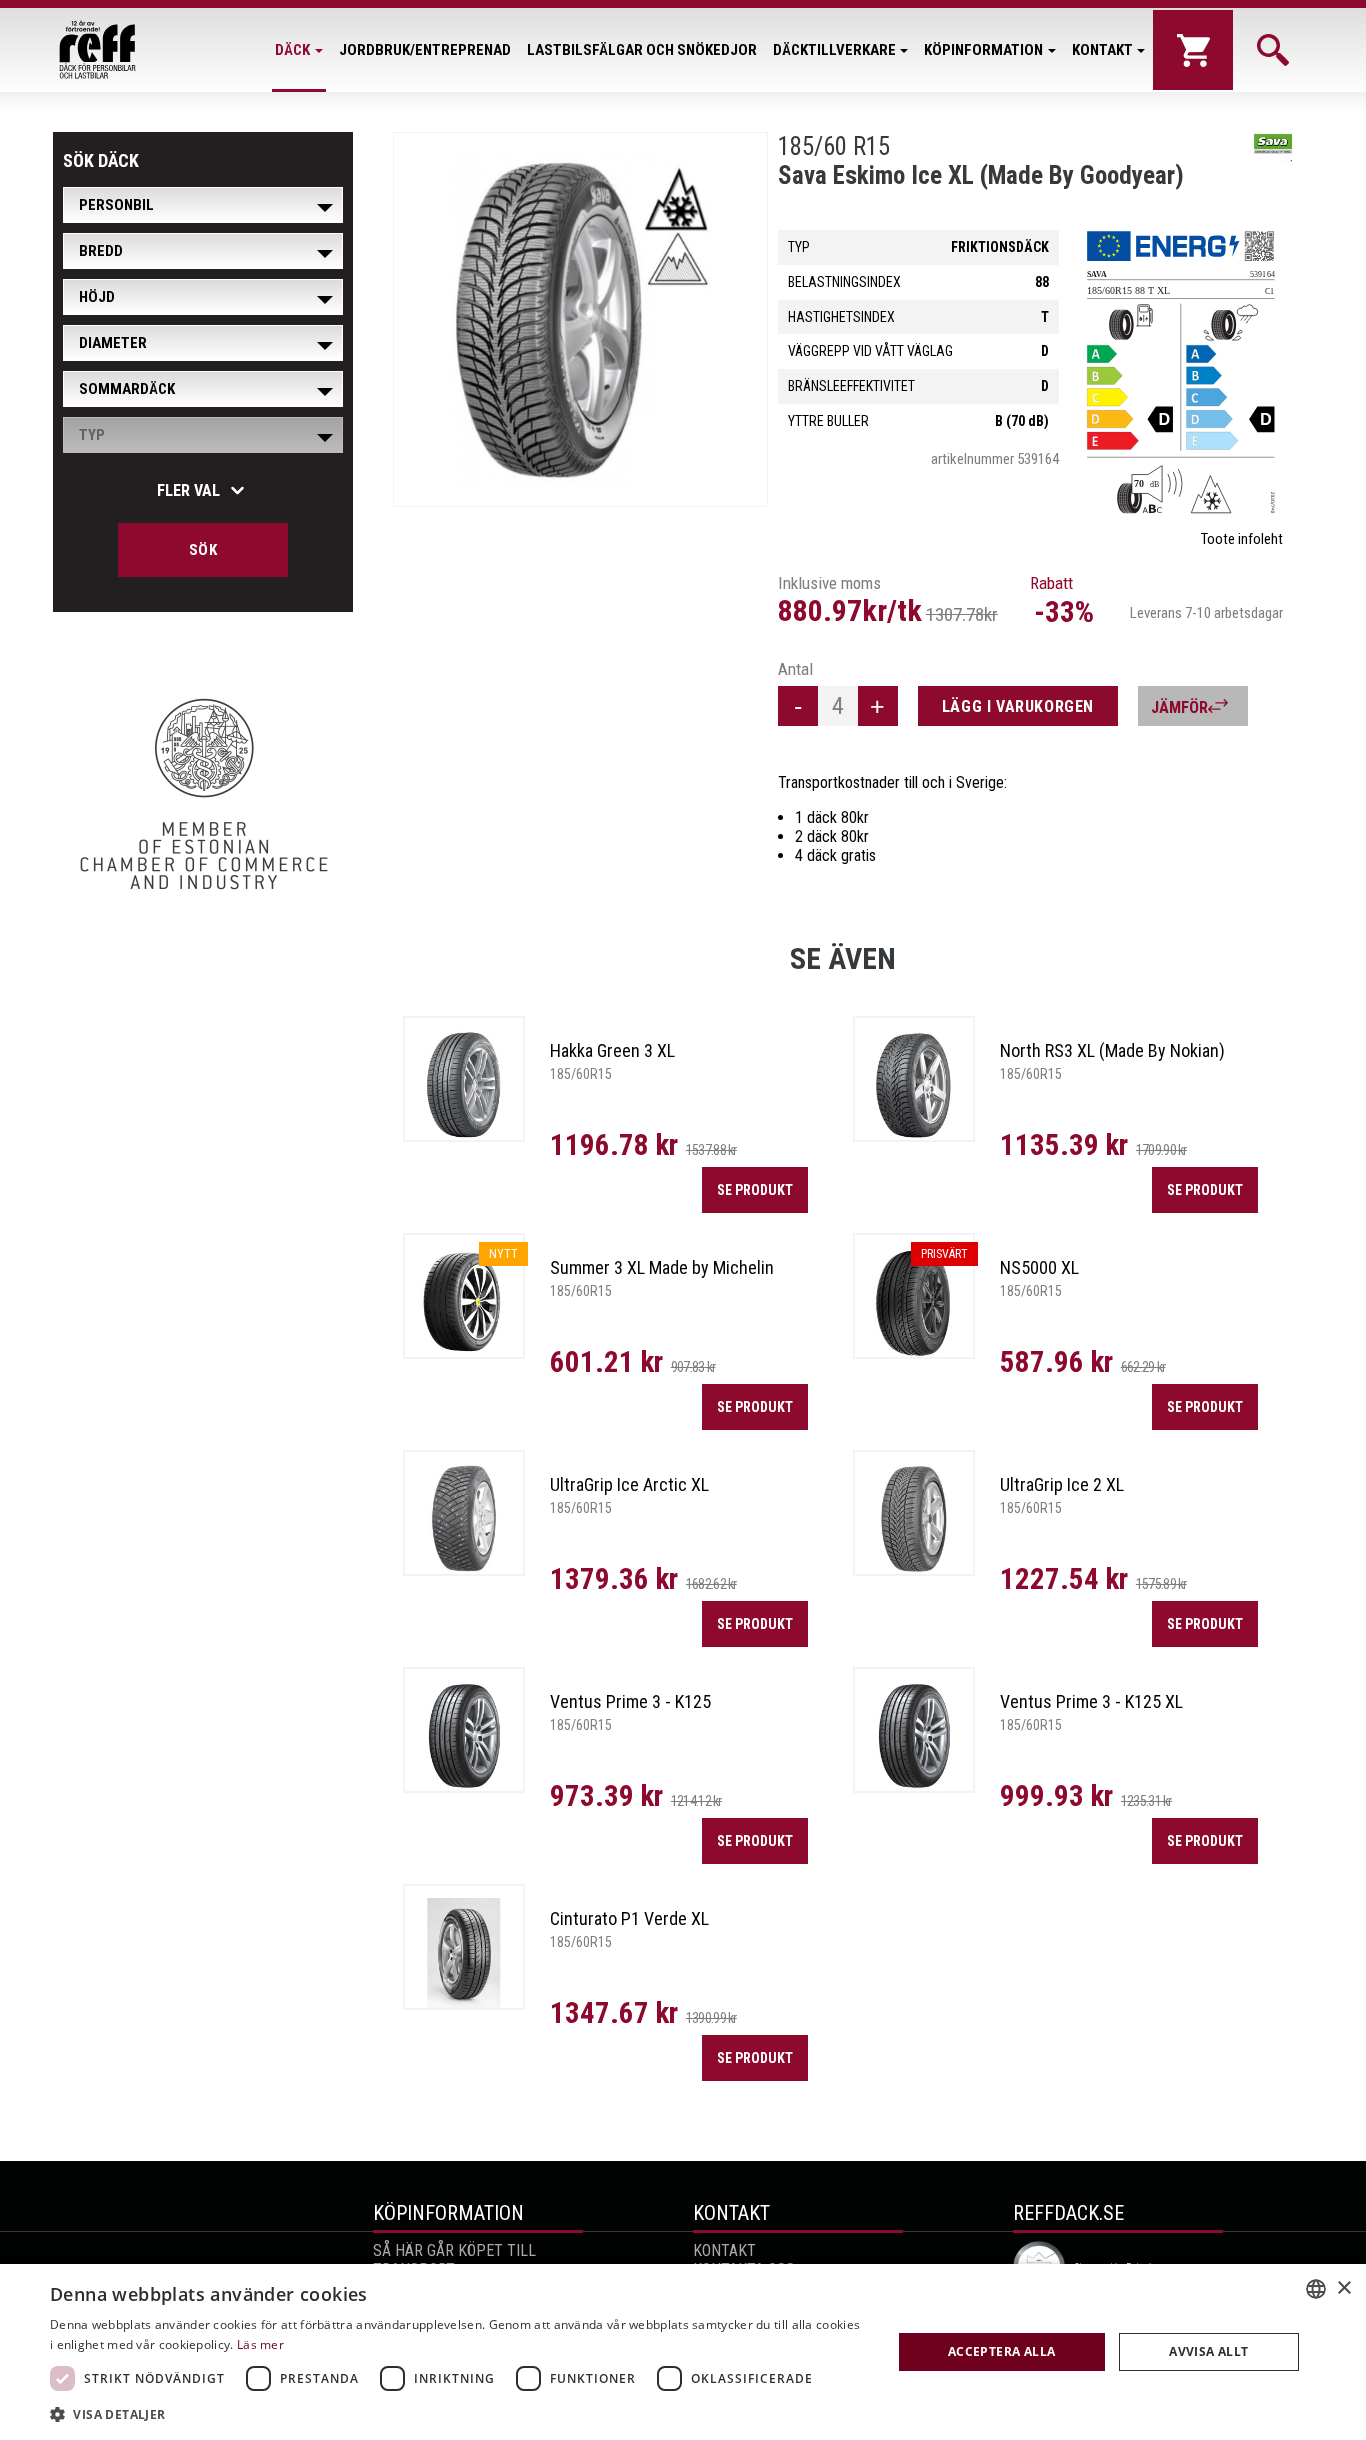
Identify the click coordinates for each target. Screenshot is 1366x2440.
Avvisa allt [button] (1208, 2351)
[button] (458, 2413)
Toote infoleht (1242, 539)
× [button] (1343, 2288)
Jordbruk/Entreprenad (425, 50)
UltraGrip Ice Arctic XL (629, 1484)
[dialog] (683, 2352)
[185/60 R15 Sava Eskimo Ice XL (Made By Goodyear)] (580, 319)
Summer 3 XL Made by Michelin (662, 1267)
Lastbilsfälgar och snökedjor (642, 50)
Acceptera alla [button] (1002, 2351)
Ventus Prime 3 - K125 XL (1091, 1701)
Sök (203, 550)
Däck (292, 50)
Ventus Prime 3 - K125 (630, 1701)
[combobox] (1316, 2289)
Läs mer (260, 2344)
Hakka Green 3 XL (612, 1050)
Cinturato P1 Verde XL (629, 1918)
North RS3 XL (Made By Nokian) (1112, 1050)
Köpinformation (983, 50)
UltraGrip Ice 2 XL (1062, 1484)
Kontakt (1102, 50)
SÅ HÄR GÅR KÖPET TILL (454, 2250)
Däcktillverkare (834, 50)
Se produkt (755, 1190)
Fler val (188, 490)
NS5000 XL (1039, 1267)
